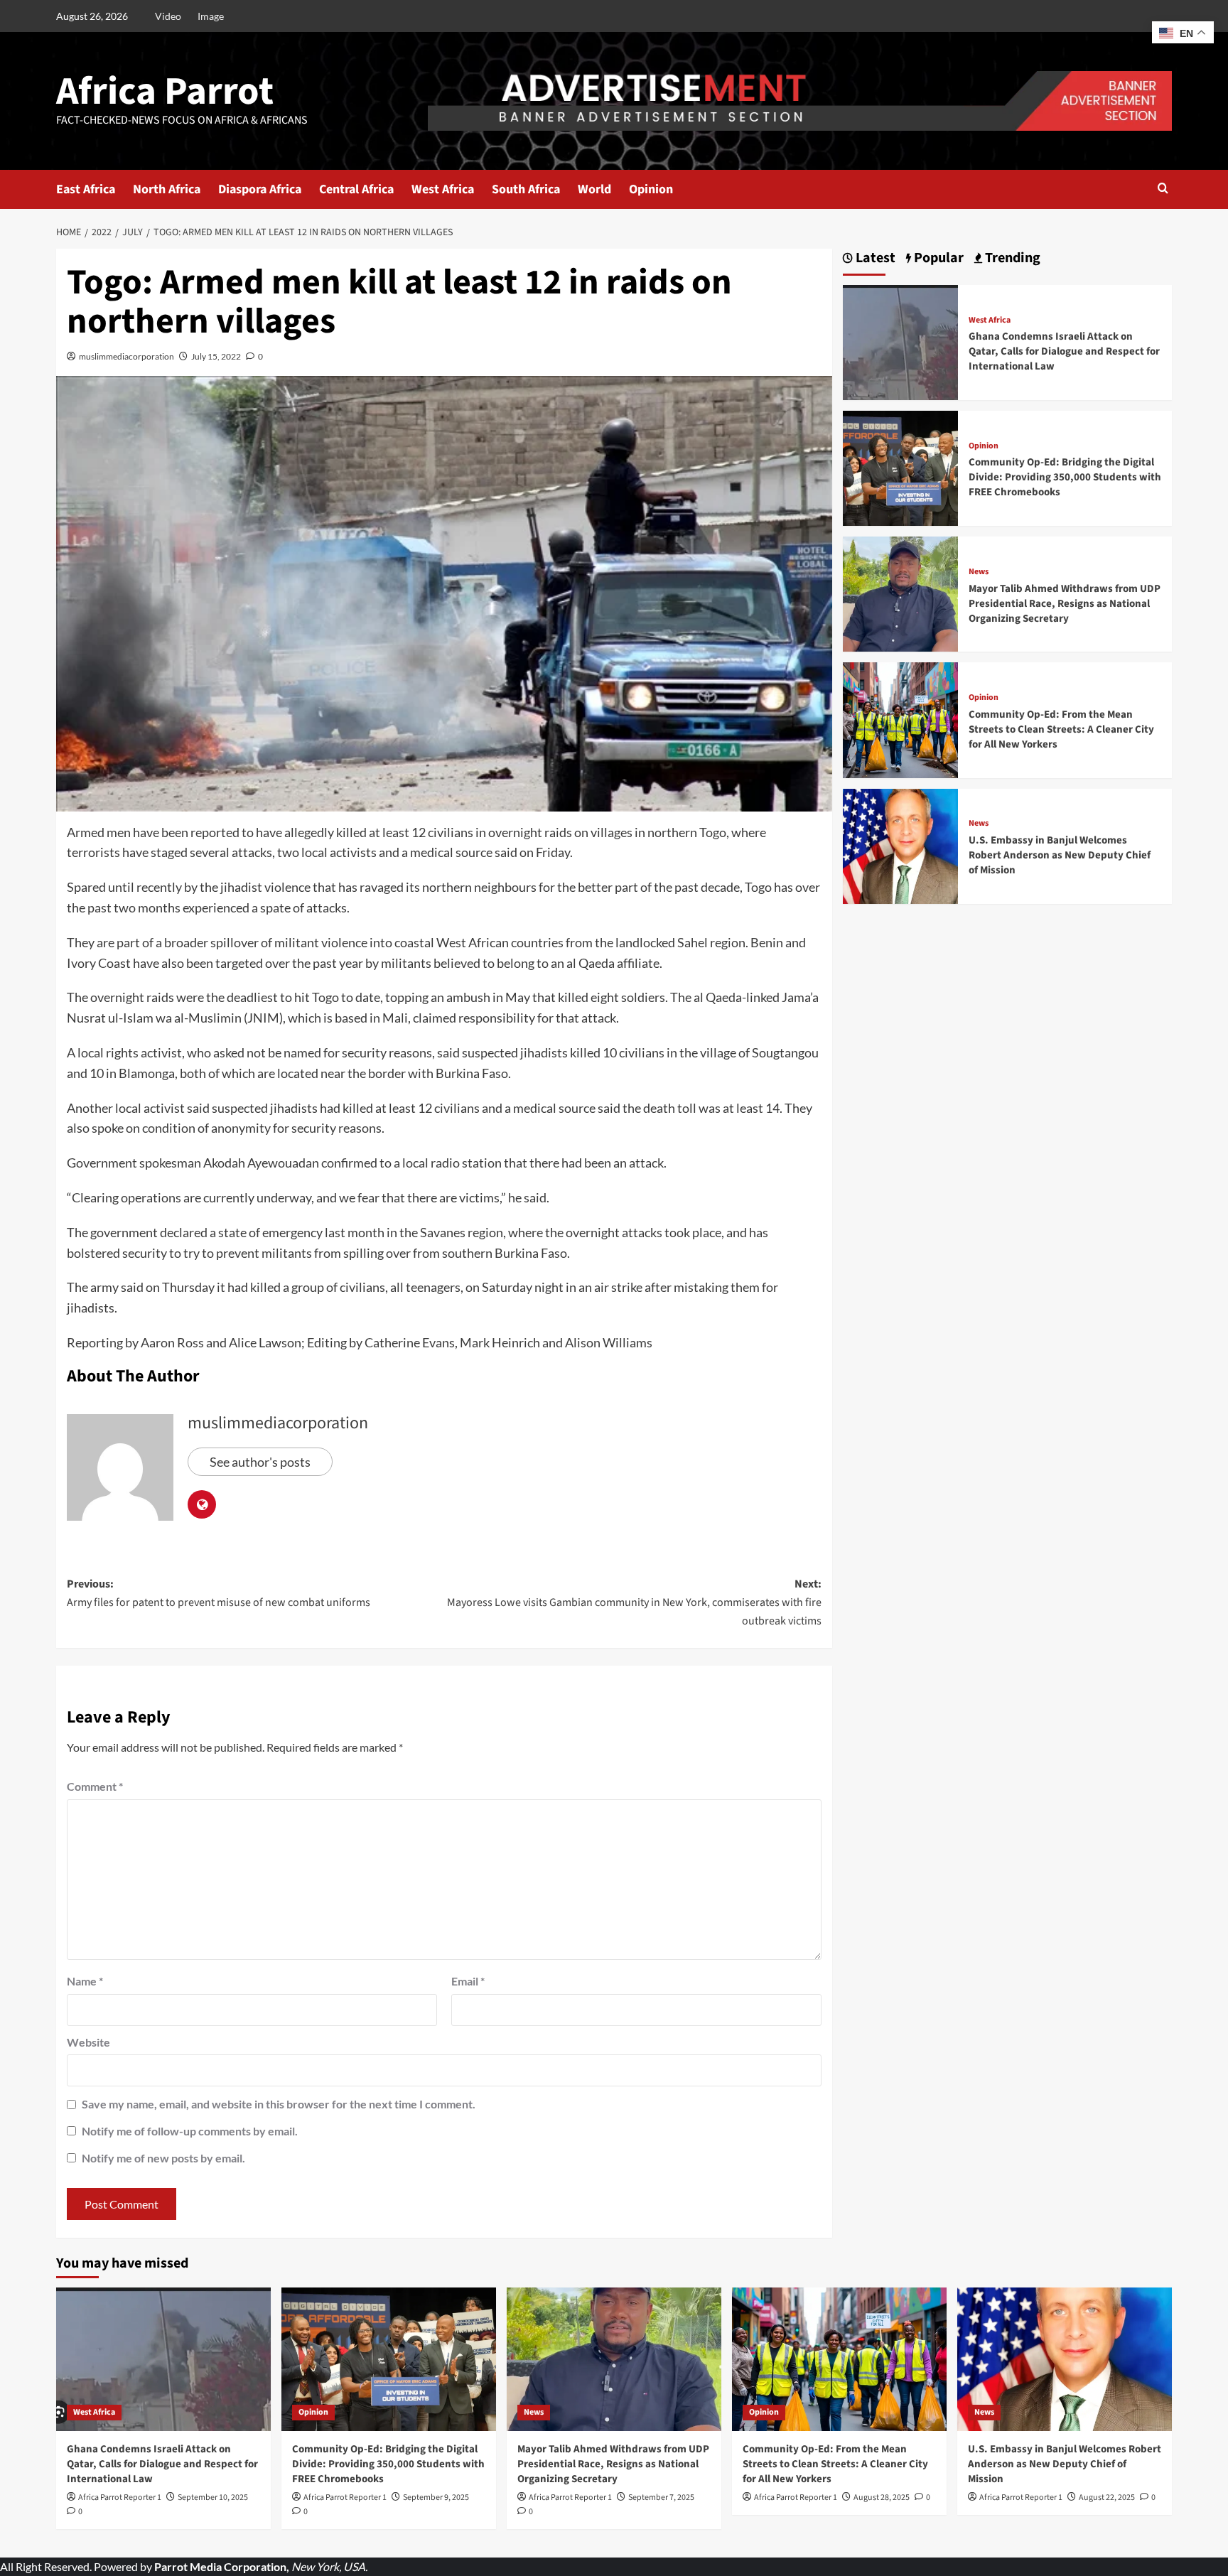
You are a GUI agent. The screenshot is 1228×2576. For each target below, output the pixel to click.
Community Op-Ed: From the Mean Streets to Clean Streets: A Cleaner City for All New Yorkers (1061, 729)
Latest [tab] (874, 258)
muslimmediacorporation (126, 356)
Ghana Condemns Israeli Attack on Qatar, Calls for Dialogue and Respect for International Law (1064, 351)
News (979, 572)
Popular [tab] (937, 258)
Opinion (651, 189)
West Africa (443, 189)
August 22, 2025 (1107, 2497)
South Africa (526, 189)
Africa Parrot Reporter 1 (120, 2497)
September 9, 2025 (436, 2497)
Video (168, 16)
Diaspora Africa (260, 189)
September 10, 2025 (213, 2497)
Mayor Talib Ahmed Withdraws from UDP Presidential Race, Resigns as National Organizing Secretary (1065, 604)
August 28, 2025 (882, 2497)
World (594, 189)
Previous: (219, 1593)
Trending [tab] (1011, 258)
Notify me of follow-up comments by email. (190, 2131)
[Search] (1163, 189)
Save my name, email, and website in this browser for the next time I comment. (279, 2104)
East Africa (86, 189)
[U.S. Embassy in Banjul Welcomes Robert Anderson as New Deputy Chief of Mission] (900, 845)
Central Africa (356, 189)
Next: (634, 1602)
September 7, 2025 (661, 2497)
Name (85, 1981)
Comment (95, 1786)
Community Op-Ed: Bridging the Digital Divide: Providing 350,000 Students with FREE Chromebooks (1065, 477)
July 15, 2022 (216, 356)
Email (468, 1981)
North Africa (167, 189)
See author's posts (260, 1462)
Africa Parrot (165, 92)
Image (211, 16)
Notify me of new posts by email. (163, 2158)
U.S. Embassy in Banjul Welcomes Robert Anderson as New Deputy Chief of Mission (1060, 855)
